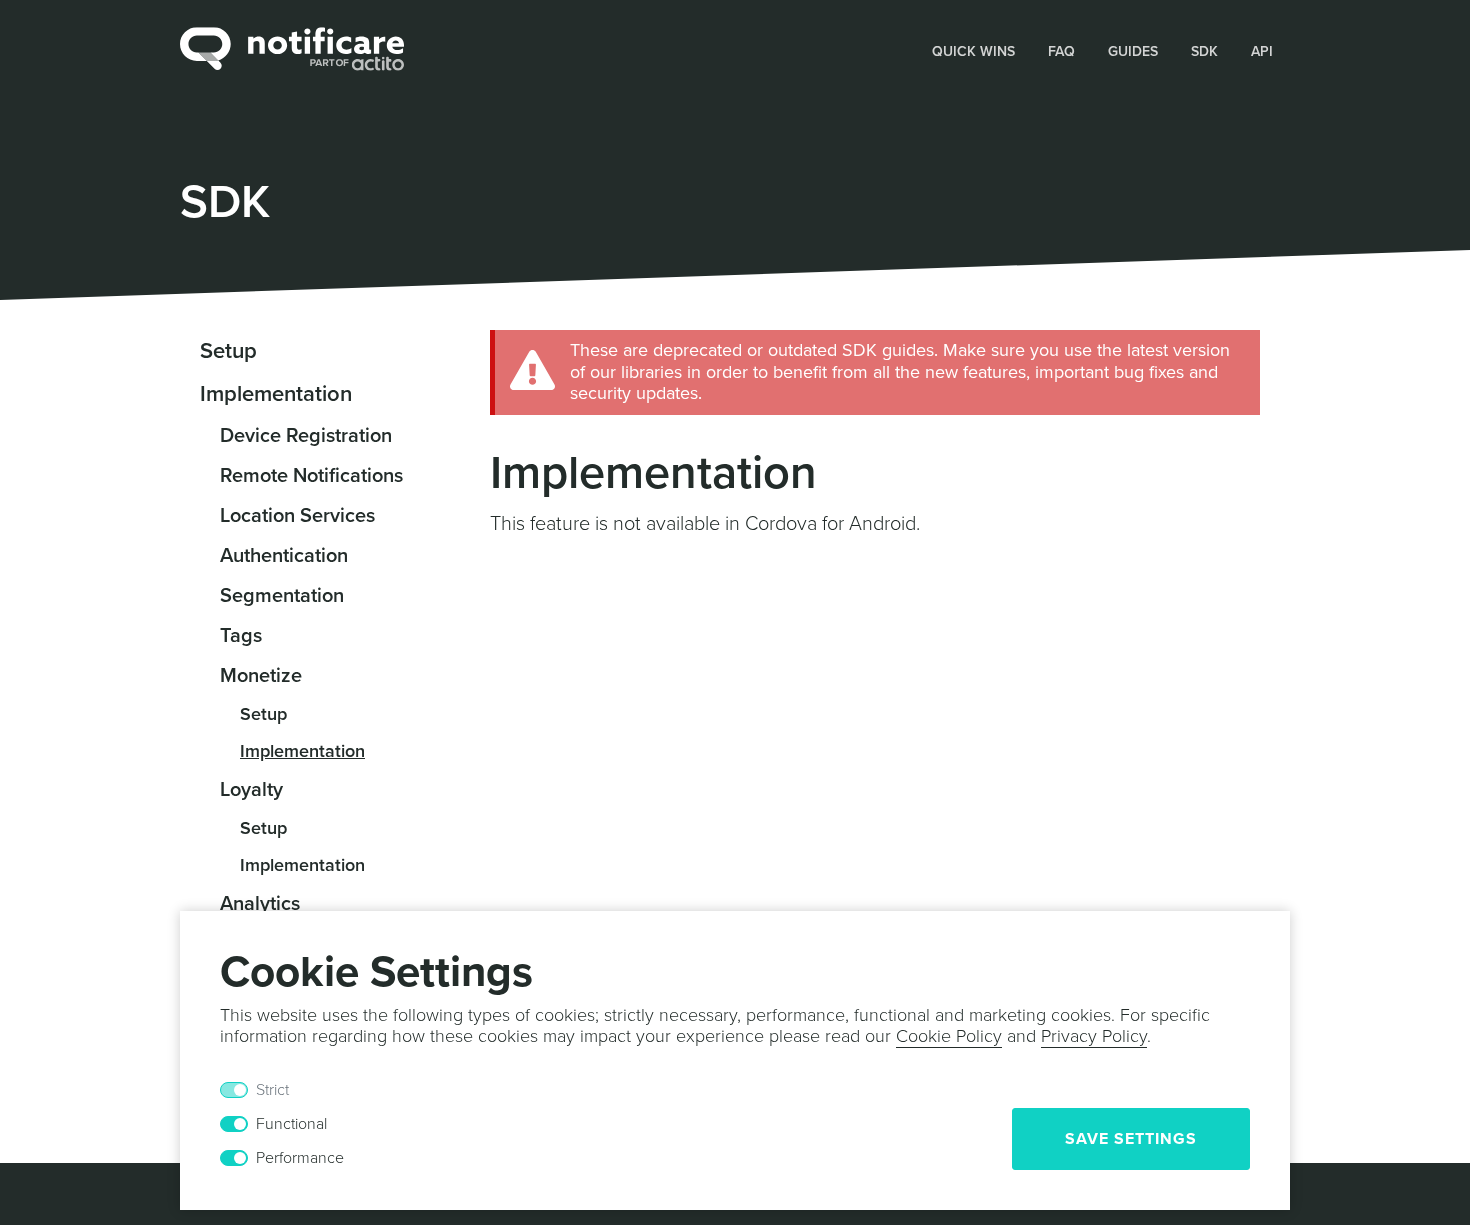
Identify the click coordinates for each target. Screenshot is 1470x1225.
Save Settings (1131, 1139)
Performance (300, 1158)
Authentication (284, 556)
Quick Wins (973, 51)
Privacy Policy (1094, 1036)
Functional (291, 1124)
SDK (1204, 51)
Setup (228, 351)
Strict (272, 1090)
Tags (241, 636)
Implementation (276, 394)
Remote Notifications (311, 476)
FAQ (1061, 51)
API (1262, 51)
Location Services (297, 516)
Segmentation (282, 596)
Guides (1133, 51)
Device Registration (306, 436)
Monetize (261, 676)
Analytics (260, 904)
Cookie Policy (949, 1036)
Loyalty (251, 790)
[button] (974, 50)
